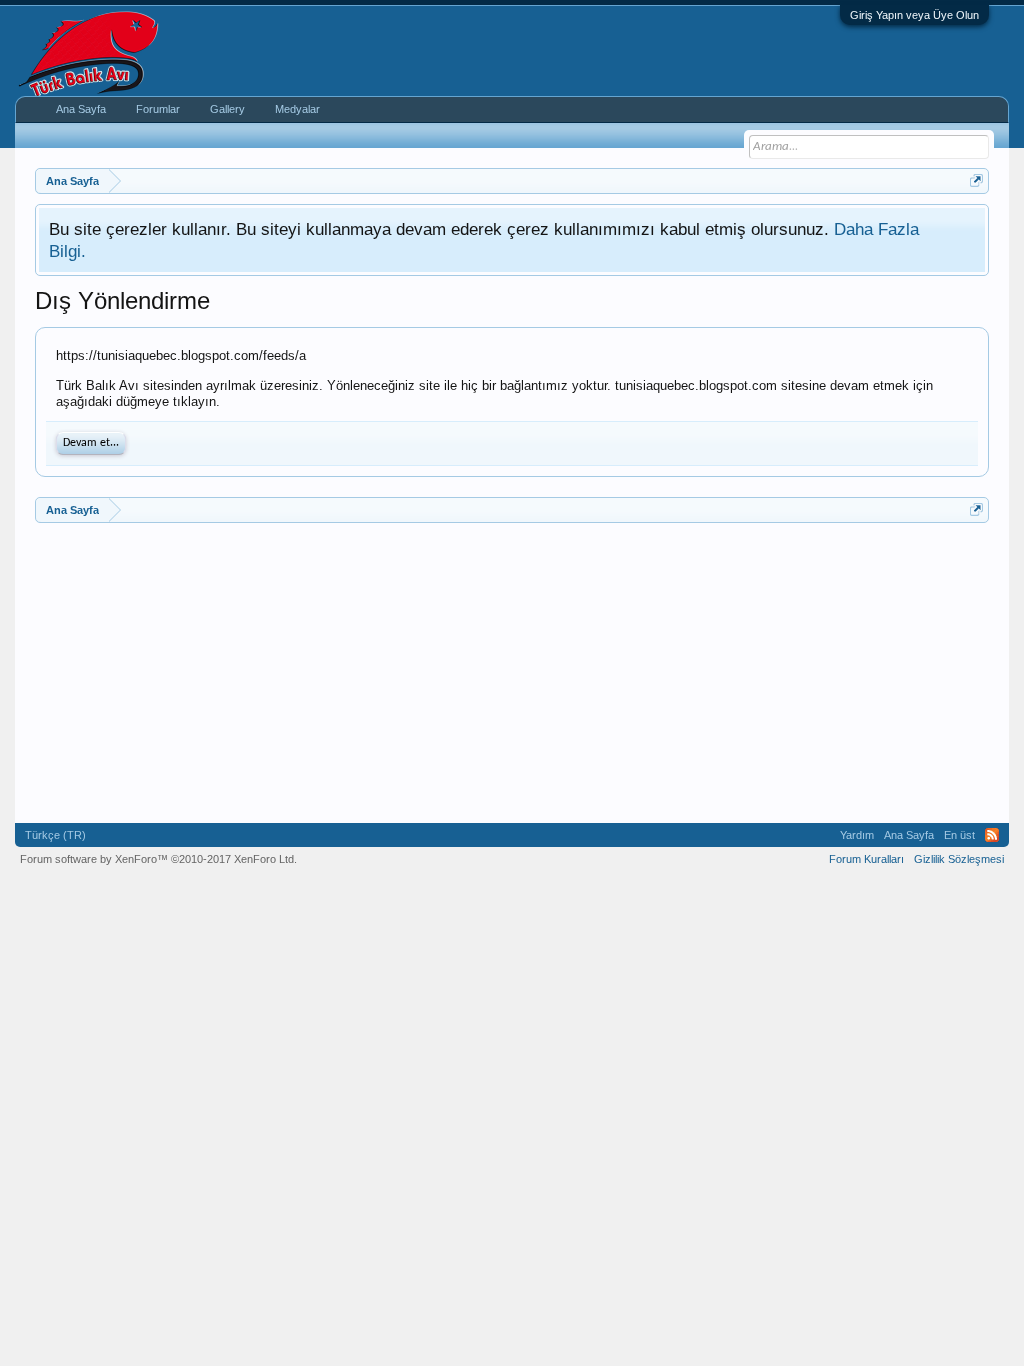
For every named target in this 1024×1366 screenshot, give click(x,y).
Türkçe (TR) (55, 835)
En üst (959, 835)
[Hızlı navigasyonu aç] (976, 180)
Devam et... (91, 443)
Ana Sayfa (81, 109)
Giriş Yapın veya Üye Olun (914, 15)
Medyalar (297, 109)
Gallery (227, 109)
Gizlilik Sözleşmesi (959, 859)
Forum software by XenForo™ (158, 859)
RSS (992, 835)
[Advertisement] (512, 673)
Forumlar (158, 109)
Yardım (857, 835)
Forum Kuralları (866, 859)
